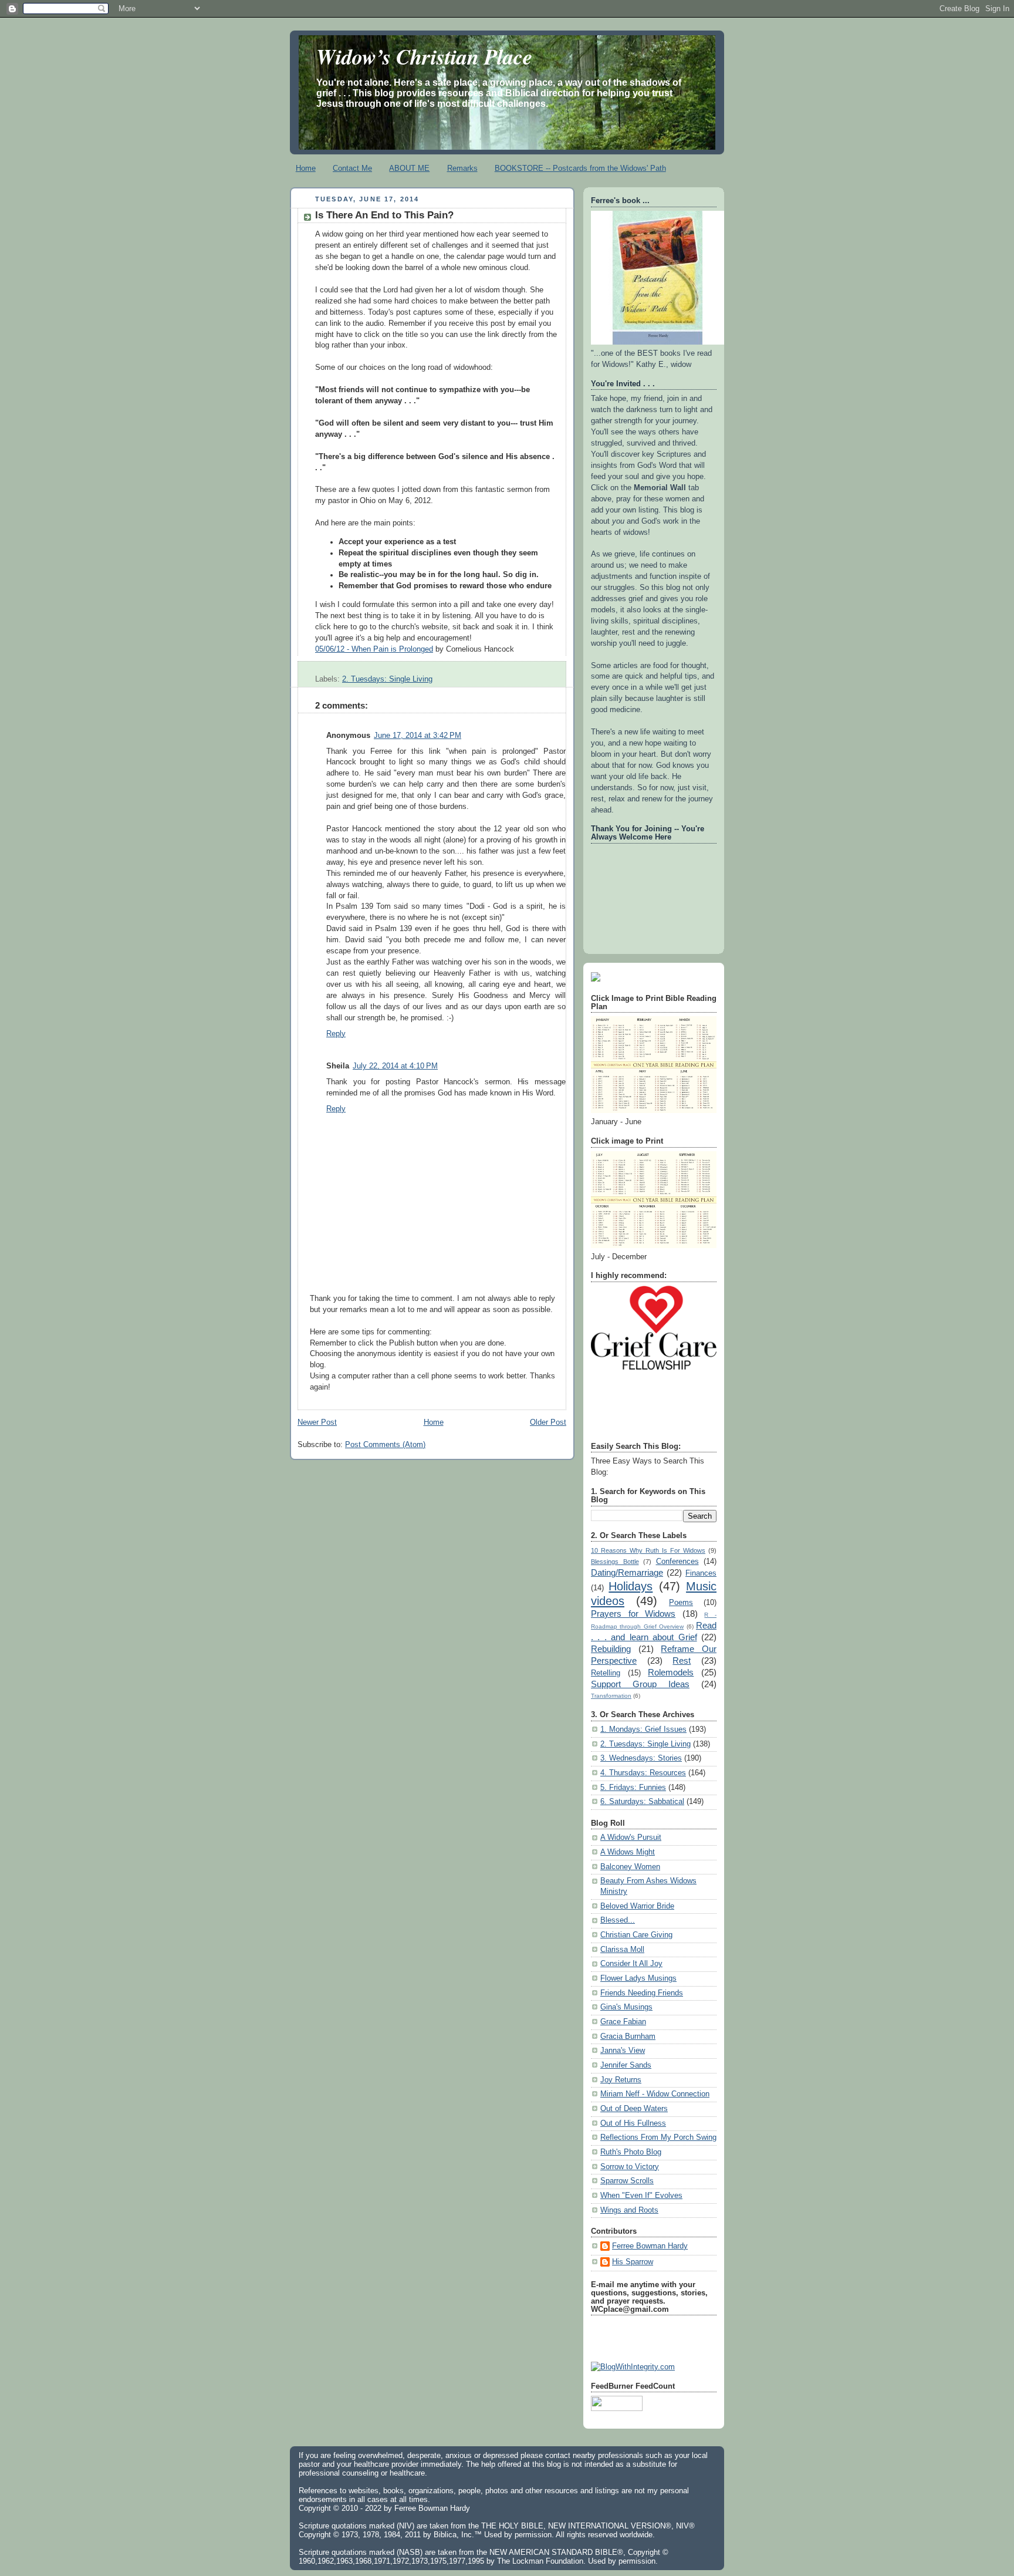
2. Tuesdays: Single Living (387, 679)
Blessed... (618, 1920)
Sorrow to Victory (630, 2167)
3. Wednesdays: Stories (641, 1758)
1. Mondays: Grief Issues (643, 1729)
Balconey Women (630, 1867)
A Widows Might (628, 1852)
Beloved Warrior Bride (637, 1906)
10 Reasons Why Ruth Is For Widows (648, 1550)
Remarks (462, 168)
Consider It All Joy (631, 1964)
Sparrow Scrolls (627, 2181)
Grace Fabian (623, 2022)
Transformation (611, 1696)
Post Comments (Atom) (385, 1445)
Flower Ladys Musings (638, 1978)
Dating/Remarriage (627, 1572)
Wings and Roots (629, 2210)
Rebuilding (611, 1649)
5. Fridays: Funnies (633, 1788)
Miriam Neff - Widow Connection (655, 2094)
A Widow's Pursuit (631, 1837)
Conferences (677, 1562)
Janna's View (623, 2051)
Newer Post (317, 1422)
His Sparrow (633, 2262)
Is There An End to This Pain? (384, 215)
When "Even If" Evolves (641, 2196)
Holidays (631, 1586)
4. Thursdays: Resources (643, 1773)
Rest (682, 1660)
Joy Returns (621, 2080)
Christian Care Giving (636, 1935)
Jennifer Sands (626, 2065)
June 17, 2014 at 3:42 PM (418, 736)
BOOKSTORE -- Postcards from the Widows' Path (580, 168)
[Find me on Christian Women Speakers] (596, 979)
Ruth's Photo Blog (631, 2152)
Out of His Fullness (633, 2123)
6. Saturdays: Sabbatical (642, 1802)
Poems (681, 1603)
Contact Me (352, 168)
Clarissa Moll (622, 1950)
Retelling (606, 1673)
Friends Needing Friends (642, 1993)
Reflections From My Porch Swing (658, 2137)
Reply (336, 1034)
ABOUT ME (409, 168)
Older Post (548, 1422)
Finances (701, 1573)
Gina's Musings (626, 2007)
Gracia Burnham (628, 2036)
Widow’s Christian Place (424, 56)
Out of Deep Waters (634, 2109)
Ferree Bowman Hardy (650, 2246)
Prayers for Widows (633, 1614)
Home (306, 168)
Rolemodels (671, 1672)
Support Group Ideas (640, 1684)
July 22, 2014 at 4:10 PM (395, 1066)
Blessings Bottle (615, 1562)
